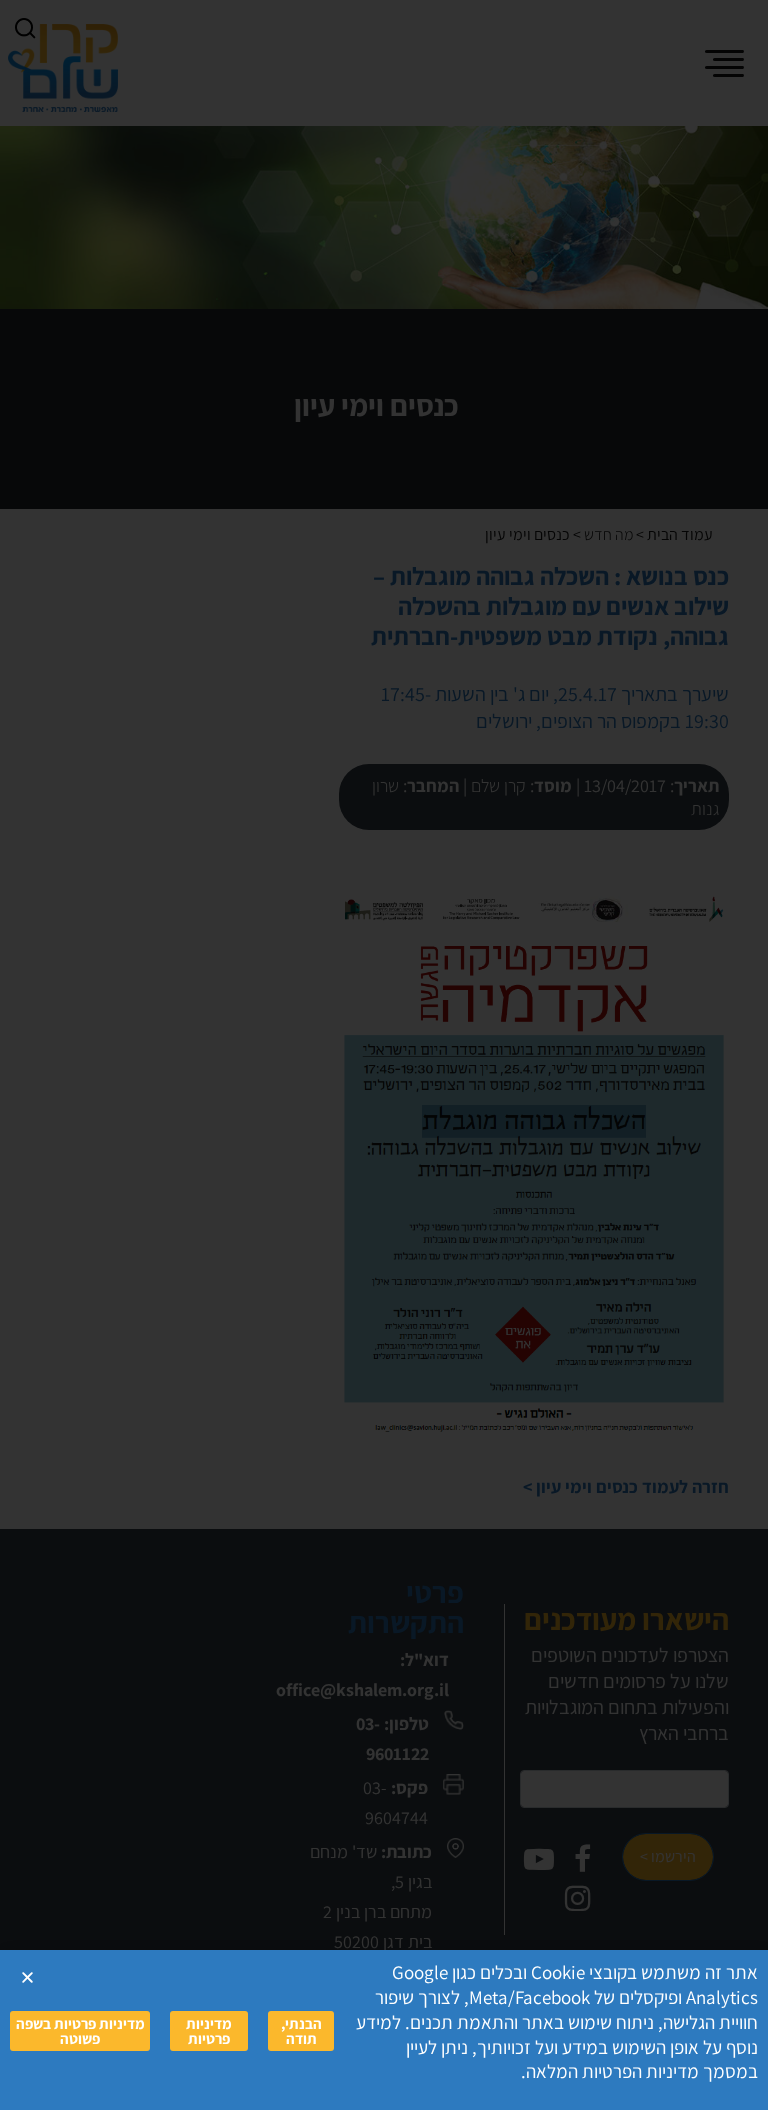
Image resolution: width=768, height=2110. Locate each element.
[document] (384, 1055)
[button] (27, 1977)
